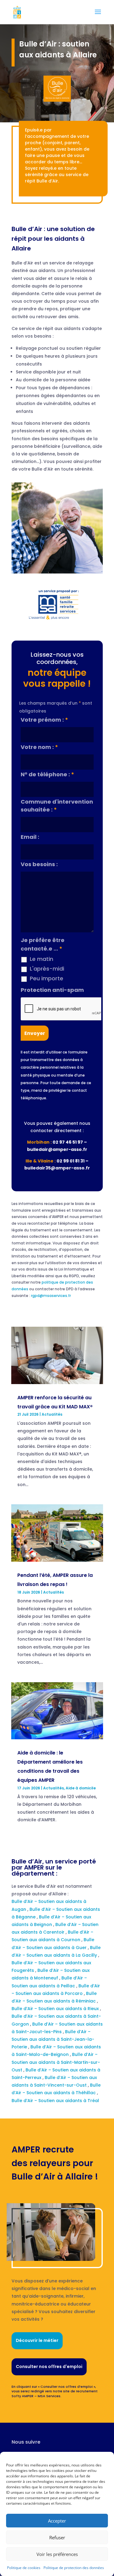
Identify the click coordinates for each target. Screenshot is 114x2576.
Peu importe (47, 978)
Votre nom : (39, 747)
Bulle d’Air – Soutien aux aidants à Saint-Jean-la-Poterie (53, 2039)
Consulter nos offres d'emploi (49, 2367)
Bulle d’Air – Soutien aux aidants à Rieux (56, 2009)
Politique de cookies (24, 2568)
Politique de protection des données (74, 2568)
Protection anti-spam (52, 990)
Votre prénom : (44, 720)
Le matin (41, 959)
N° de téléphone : (47, 774)
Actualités (52, 1414)
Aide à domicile (81, 1788)
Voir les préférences (57, 2554)
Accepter (57, 2521)
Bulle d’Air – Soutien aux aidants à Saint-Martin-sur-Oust (56, 2062)
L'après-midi (47, 969)
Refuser (57, 2537)
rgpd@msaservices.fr (51, 1296)
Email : (30, 837)
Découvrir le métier (37, 2340)
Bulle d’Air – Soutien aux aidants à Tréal (56, 2101)
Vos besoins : (39, 864)
